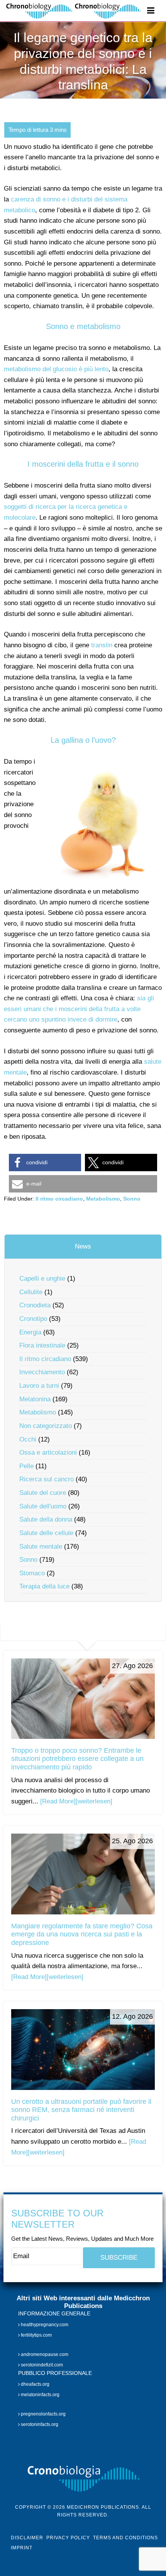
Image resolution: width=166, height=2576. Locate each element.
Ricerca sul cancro (47, 1479)
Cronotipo (33, 1319)
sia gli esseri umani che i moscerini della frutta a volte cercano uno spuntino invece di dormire (79, 1009)
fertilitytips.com (36, 2335)
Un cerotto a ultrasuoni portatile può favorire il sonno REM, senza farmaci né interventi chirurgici (81, 2110)
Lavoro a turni (39, 1386)
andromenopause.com (44, 2354)
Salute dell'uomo (43, 1506)
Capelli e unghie (42, 1279)
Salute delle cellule (46, 1533)
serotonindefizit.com (41, 2365)
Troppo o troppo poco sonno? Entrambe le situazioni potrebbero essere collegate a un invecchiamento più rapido (77, 1759)
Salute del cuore (43, 1493)
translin (102, 645)
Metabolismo (103, 1199)
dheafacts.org (35, 2384)
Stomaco (32, 1573)
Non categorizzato (46, 1426)
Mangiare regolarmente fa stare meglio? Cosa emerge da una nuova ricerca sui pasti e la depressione (82, 1934)
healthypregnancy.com (44, 2325)
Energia (30, 1332)
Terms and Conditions (125, 2538)
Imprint (22, 2548)
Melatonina (35, 1399)
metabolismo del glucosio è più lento (56, 369)
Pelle (26, 1466)
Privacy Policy (68, 2538)
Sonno (132, 1199)
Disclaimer (27, 2538)
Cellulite (31, 1292)
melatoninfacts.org (40, 2395)
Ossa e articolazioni (48, 1453)
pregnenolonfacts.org (43, 2414)
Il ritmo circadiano (59, 1199)
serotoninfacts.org (39, 2425)
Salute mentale (41, 1546)
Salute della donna (46, 1519)
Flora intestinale (42, 1345)
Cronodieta (35, 1305)
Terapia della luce (44, 1586)
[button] (45, 1163)
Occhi (28, 1439)
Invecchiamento (42, 1372)
